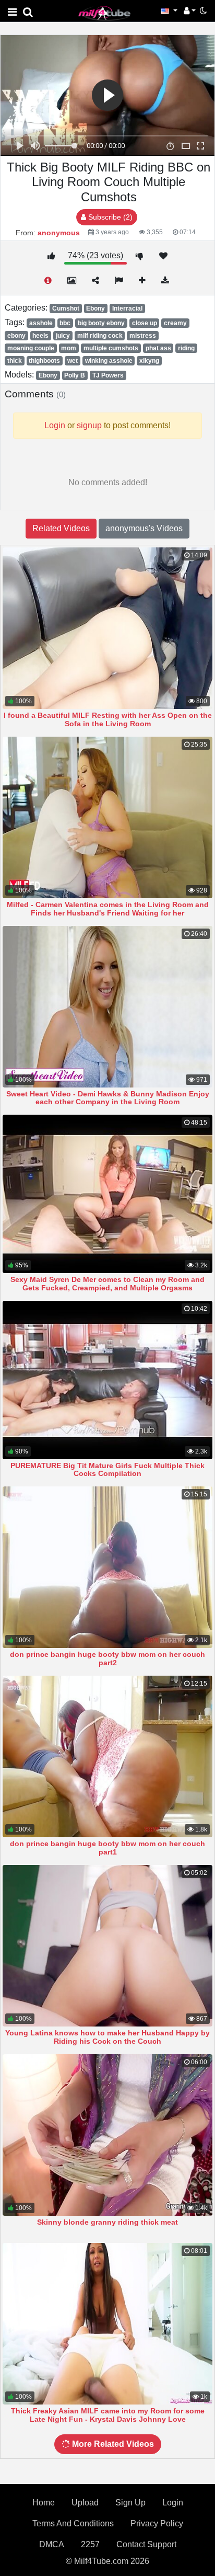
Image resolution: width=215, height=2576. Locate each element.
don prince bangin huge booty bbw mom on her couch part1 (107, 1848)
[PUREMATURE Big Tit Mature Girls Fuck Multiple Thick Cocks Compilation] (107, 1380)
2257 (90, 2544)
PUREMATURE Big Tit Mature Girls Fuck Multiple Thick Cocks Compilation (107, 1470)
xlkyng (149, 361)
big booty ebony (101, 323)
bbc (65, 323)
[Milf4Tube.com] (104, 13)
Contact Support (146, 2544)
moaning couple (31, 348)
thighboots (44, 361)
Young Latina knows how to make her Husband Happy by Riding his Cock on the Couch (107, 2037)
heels (40, 336)
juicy (63, 336)
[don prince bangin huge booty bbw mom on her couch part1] (107, 1756)
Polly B (75, 375)
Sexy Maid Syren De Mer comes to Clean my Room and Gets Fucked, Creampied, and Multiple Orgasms (107, 1284)
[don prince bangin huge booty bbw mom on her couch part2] (107, 1567)
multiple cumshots (111, 348)
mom (69, 348)
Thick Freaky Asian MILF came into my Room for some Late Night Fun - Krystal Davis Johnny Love (108, 2415)
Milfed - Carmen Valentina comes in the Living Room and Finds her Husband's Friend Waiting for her (108, 909)
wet (73, 361)
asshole (41, 323)
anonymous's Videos (144, 528)
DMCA (52, 2544)
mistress (143, 336)
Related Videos (61, 528)
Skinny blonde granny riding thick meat (107, 2222)
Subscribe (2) (109, 217)
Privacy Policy (157, 2523)
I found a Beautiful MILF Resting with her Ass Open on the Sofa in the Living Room (108, 719)
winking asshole (109, 361)
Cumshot (66, 308)
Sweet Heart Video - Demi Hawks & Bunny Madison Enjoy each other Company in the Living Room (108, 1098)
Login (173, 2503)
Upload (85, 2503)
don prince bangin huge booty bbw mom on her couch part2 (107, 1658)
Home (44, 2503)
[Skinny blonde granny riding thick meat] (107, 2135)
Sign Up (130, 2503)
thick (15, 361)
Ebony (95, 308)
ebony (16, 336)
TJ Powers (108, 375)
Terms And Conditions (73, 2523)
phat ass (158, 348)
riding (186, 348)
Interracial (127, 308)
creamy (175, 323)
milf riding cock (100, 336)
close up (145, 323)
